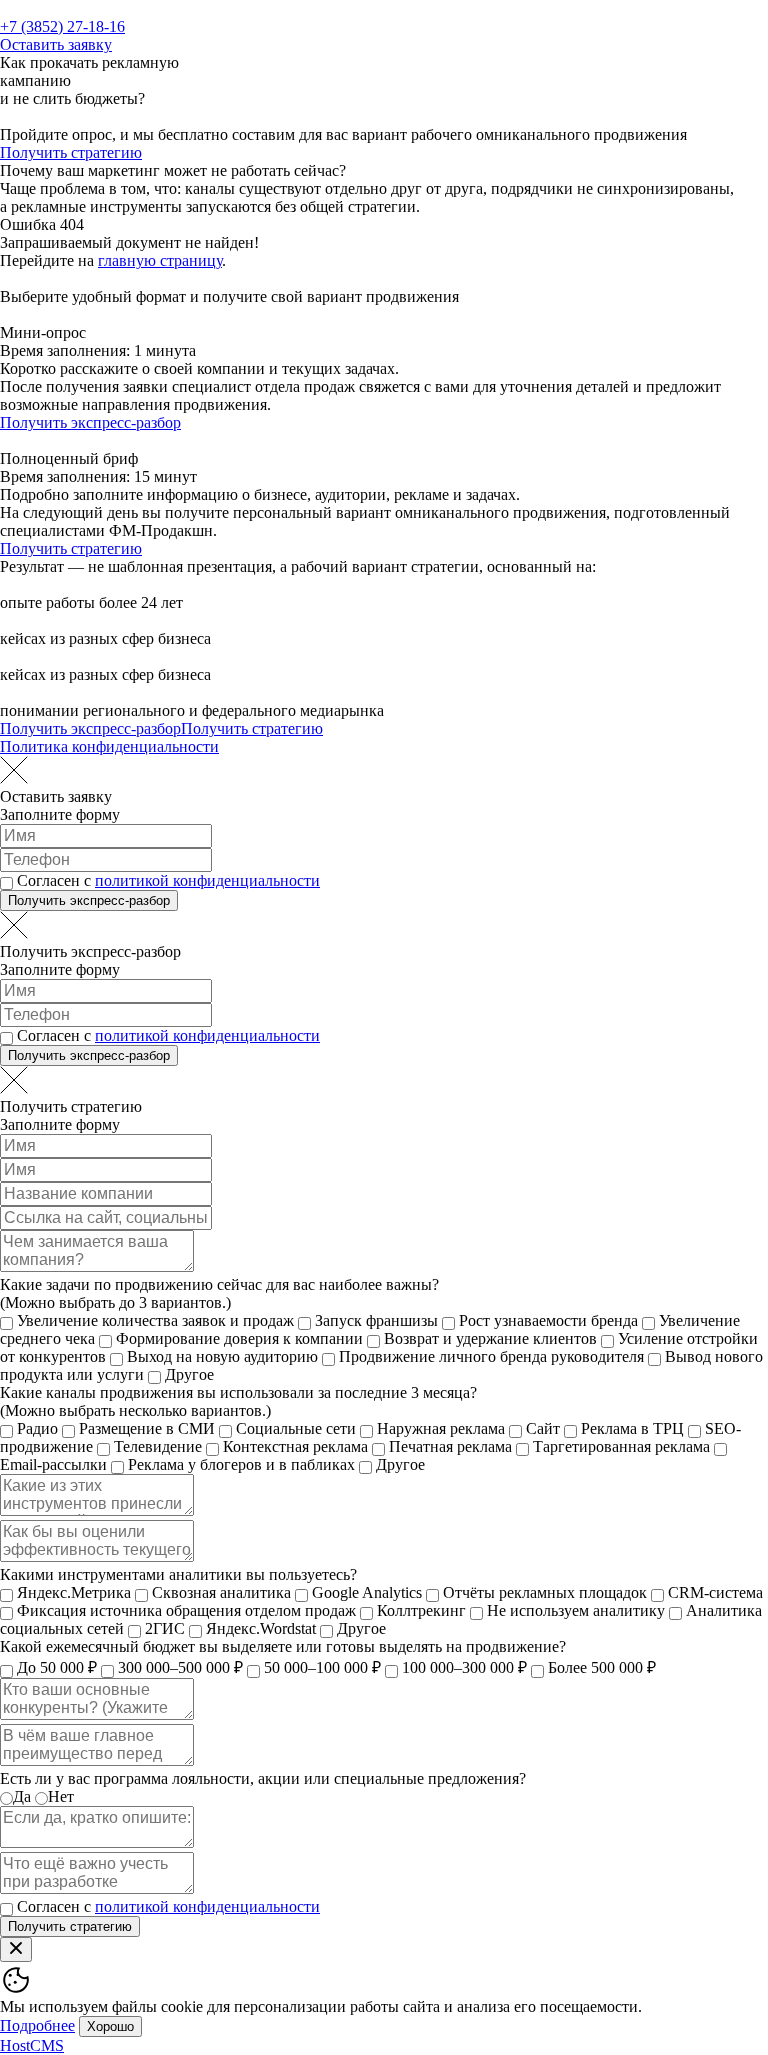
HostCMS (32, 2045)
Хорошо (110, 2026)
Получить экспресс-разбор (90, 422)
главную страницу (160, 260)
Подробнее (37, 2025)
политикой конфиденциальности (207, 880)
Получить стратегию (71, 152)
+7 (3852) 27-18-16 (62, 26)
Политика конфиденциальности (109, 746)
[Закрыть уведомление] (16, 1949)
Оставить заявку (56, 44)
